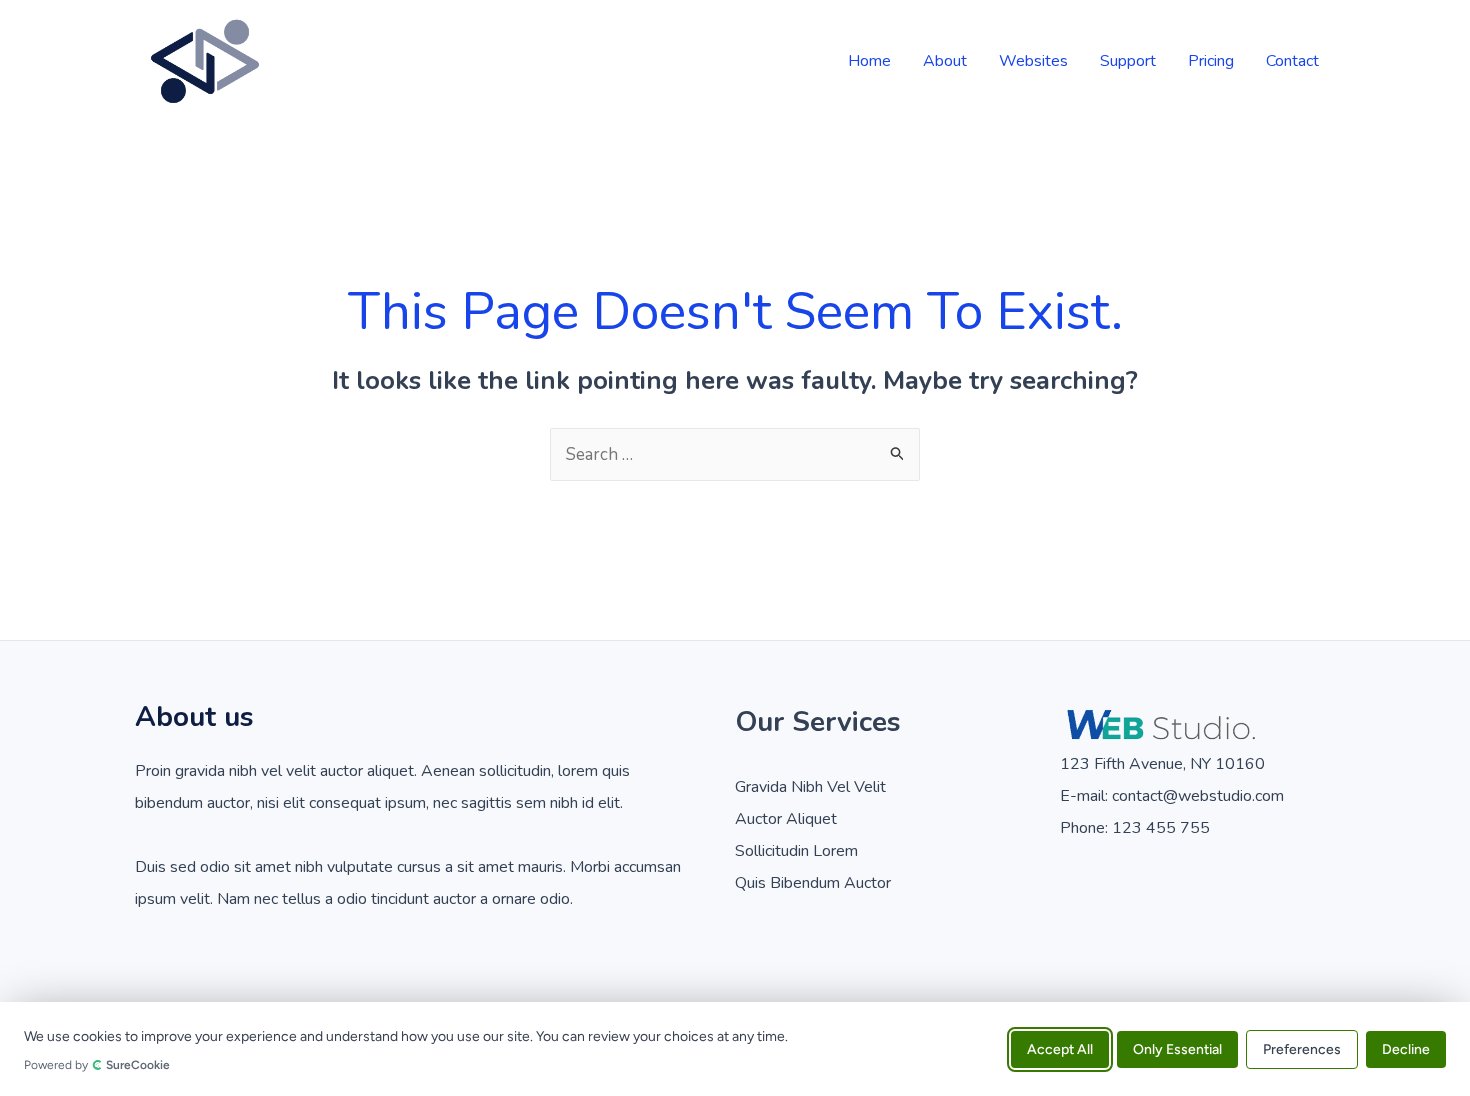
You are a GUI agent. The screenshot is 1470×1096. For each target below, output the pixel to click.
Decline (1406, 1048)
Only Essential (1177, 1048)
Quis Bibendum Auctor (813, 883)
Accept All (1060, 1048)
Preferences (1302, 1048)
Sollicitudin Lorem (796, 851)
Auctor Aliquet (786, 819)
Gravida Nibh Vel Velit (810, 787)
